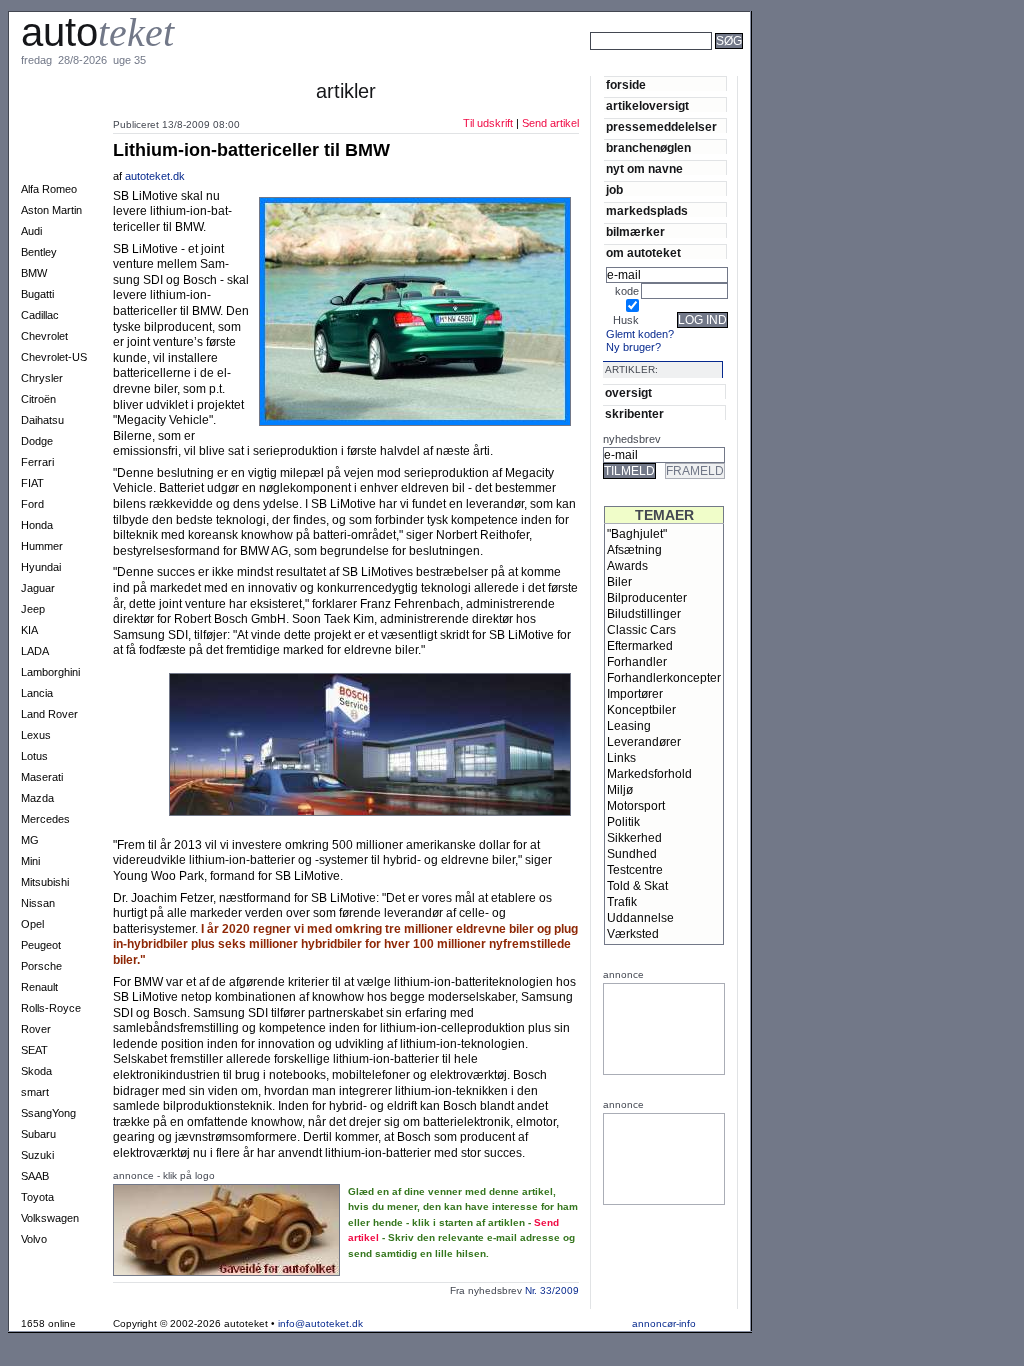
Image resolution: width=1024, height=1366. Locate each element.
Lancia (37, 693)
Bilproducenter (647, 598)
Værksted (633, 934)
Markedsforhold (649, 774)
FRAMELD (695, 471)
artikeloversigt (647, 105)
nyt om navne (644, 168)
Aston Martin (51, 210)
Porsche (41, 966)
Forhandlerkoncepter (664, 678)
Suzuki (37, 1155)
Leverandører (644, 742)
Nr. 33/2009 (552, 1290)
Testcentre (635, 870)
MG (30, 840)
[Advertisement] (820, 68)
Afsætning (634, 550)
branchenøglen (648, 147)
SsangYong (48, 1113)
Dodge (37, 441)
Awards (627, 566)
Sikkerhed (634, 838)
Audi (31, 231)
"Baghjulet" (637, 534)
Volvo (34, 1239)
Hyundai (41, 567)
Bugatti (37, 294)
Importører (635, 694)
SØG (729, 41)
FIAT (32, 483)
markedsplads (647, 210)
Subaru (38, 1134)
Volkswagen (50, 1218)
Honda (37, 525)
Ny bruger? (633, 347)
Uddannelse (640, 918)
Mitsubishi (45, 882)
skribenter (634, 413)
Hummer (42, 546)
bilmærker (635, 231)
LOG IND (702, 320)
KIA (29, 630)
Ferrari (37, 462)
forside (626, 84)
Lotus (34, 756)
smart (35, 1092)
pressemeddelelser (661, 126)
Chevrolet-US (54, 357)
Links (621, 758)
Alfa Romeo (49, 189)
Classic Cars (641, 630)
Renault (39, 987)
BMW (34, 273)
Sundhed (632, 854)
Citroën (38, 399)
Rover (36, 1029)
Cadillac (40, 315)
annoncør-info (664, 1323)
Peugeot (41, 945)
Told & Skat (637, 886)
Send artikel (550, 123)
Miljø (620, 790)
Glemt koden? (640, 334)
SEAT (34, 1050)
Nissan (38, 903)
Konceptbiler (641, 710)
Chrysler (42, 378)
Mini (30, 861)
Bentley (39, 252)
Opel (32, 924)
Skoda (36, 1071)
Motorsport (636, 806)
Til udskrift (488, 123)
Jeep (33, 609)
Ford (32, 504)
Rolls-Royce (51, 1008)
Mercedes (45, 819)
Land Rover (49, 714)
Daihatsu (42, 420)
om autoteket (643, 252)
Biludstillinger (644, 614)
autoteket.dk (156, 176)
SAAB (35, 1176)
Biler (619, 582)
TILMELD (629, 471)
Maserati (42, 777)
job (614, 189)
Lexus (36, 735)
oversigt (628, 392)
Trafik (622, 902)
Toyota (37, 1197)
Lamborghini (50, 672)
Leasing (629, 726)
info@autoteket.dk (320, 1323)
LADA (35, 651)
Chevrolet (44, 336)
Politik (623, 822)
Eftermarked (640, 646)
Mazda (37, 798)
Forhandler (637, 662)
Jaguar (38, 588)
